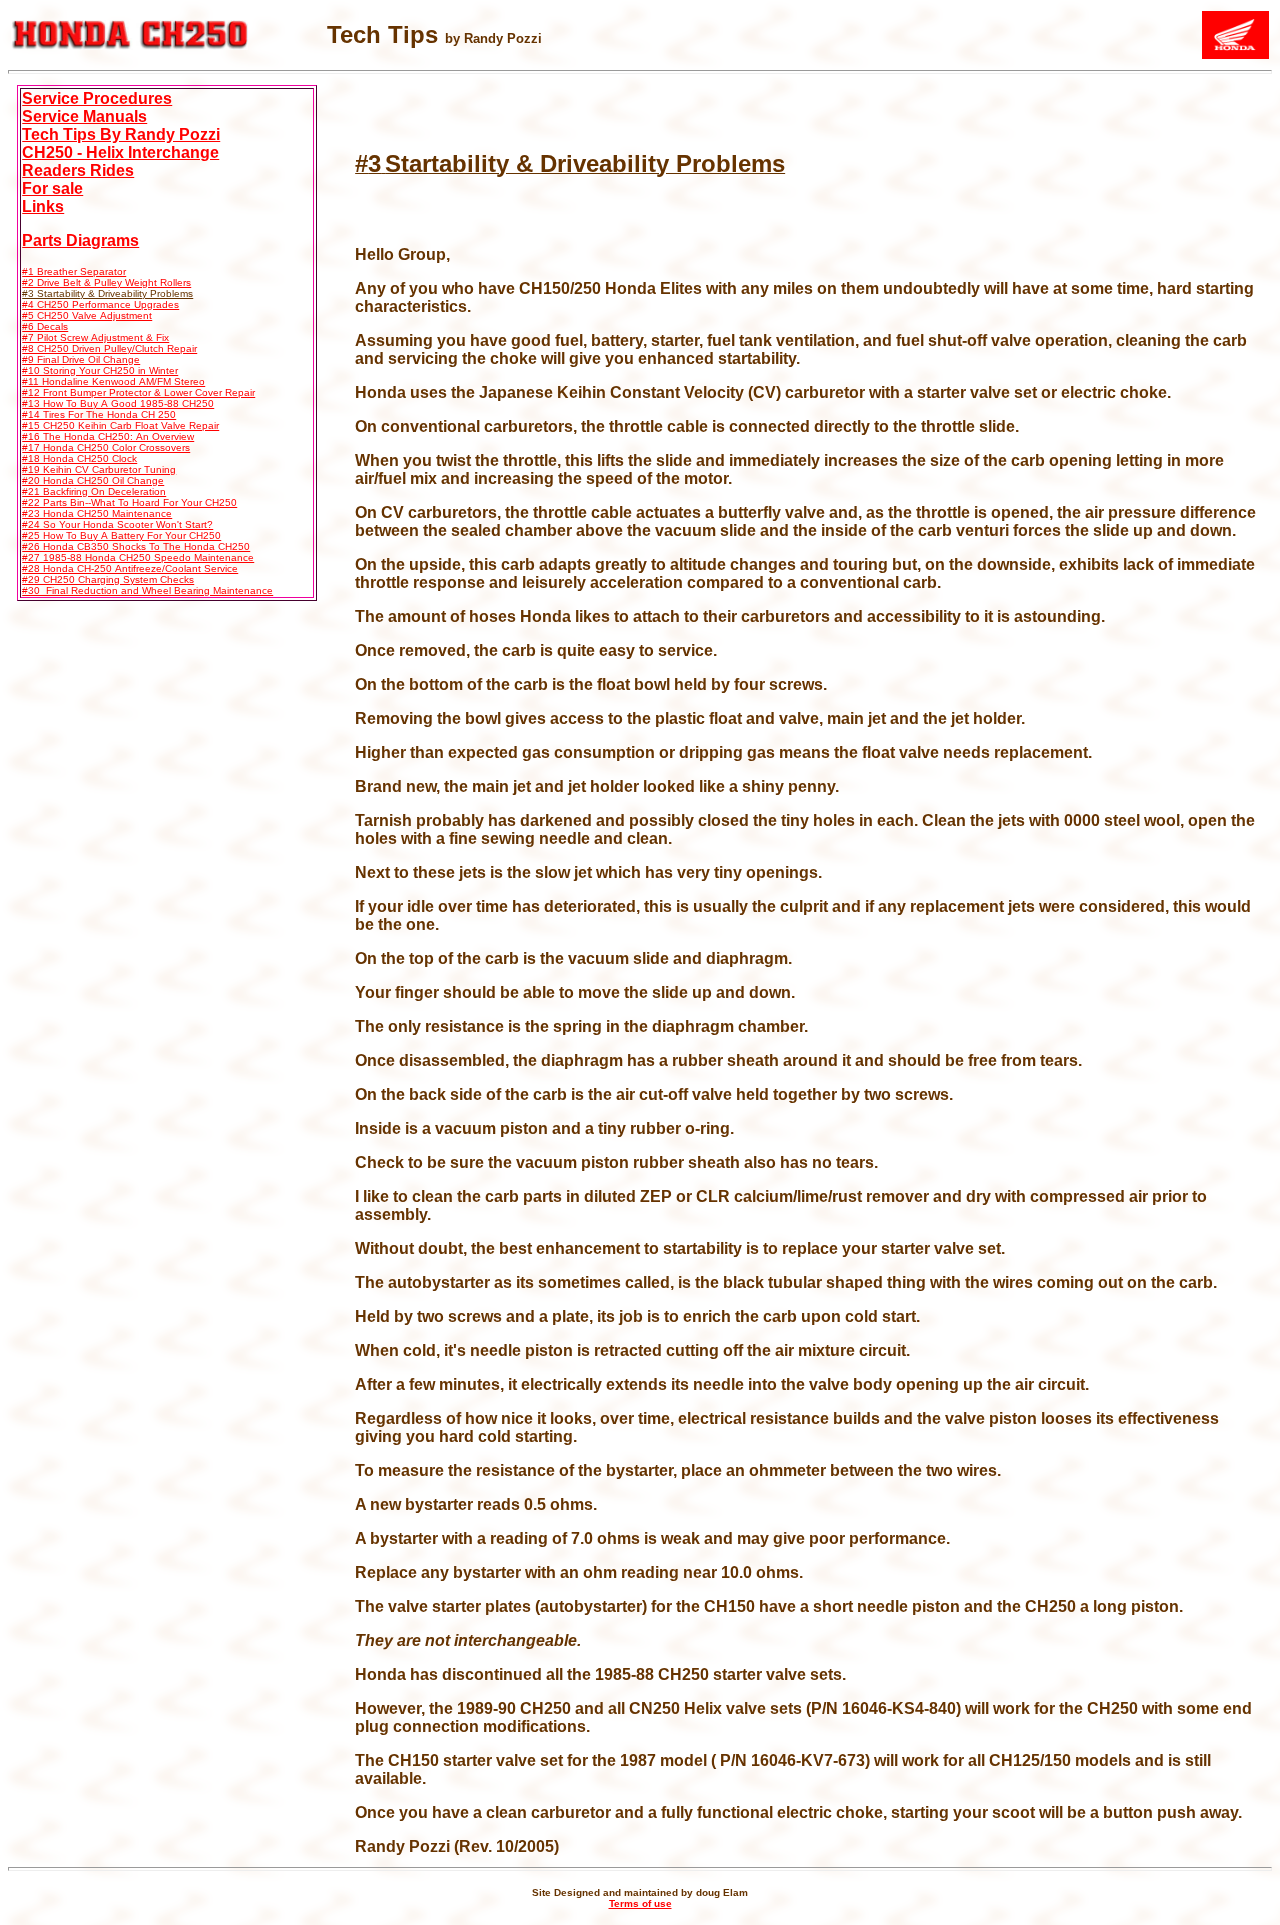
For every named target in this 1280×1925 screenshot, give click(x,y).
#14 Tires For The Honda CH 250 (99, 414)
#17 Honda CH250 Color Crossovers (106, 447)
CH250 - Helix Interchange (120, 152)
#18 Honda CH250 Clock (79, 458)
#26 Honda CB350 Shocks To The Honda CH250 (136, 546)
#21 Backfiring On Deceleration (94, 491)
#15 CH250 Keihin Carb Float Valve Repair (120, 425)
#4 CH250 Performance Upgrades (100, 304)
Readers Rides (78, 170)
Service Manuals (84, 116)
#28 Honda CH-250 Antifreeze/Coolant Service (130, 568)
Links (43, 206)
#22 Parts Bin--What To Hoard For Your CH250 (129, 502)
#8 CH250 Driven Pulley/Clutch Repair (109, 348)
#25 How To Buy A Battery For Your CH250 (121, 535)
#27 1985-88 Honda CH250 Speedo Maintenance (138, 557)
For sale (52, 188)
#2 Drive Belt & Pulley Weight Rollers (106, 282)
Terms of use (640, 1903)
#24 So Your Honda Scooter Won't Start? (117, 524)
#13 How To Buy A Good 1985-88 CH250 (118, 403)
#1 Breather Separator (74, 271)
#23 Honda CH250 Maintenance (97, 513)
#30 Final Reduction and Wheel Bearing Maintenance (147, 590)
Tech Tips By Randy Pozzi (121, 134)
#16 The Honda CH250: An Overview (108, 436)
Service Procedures (97, 98)
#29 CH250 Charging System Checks (108, 579)
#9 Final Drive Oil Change (81, 359)
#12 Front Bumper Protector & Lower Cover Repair (138, 392)
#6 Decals (45, 326)
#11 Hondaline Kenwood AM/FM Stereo (113, 381)
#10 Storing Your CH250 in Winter (100, 370)
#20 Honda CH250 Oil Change (93, 480)
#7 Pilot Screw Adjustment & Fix (95, 337)
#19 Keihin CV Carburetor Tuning (99, 469)
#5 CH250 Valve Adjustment (87, 315)
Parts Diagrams (80, 240)
